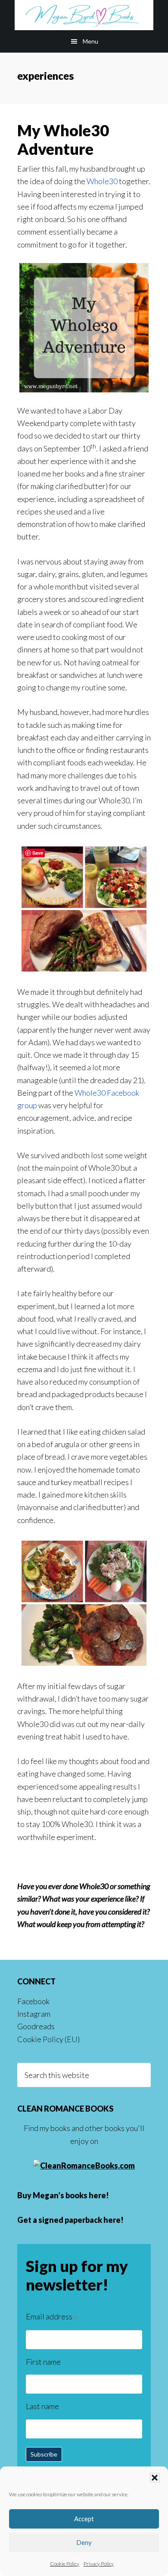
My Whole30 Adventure (63, 139)
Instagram (34, 2014)
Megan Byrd (84, 15)
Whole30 (102, 181)
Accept (84, 2519)
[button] (155, 2478)
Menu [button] (90, 41)
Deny (84, 2542)
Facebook (33, 2001)
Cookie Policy (65, 2564)
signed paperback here (79, 2220)
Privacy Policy (99, 2564)
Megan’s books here (69, 2195)
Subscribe (44, 2454)
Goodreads (36, 2026)
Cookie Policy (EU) (48, 2039)
